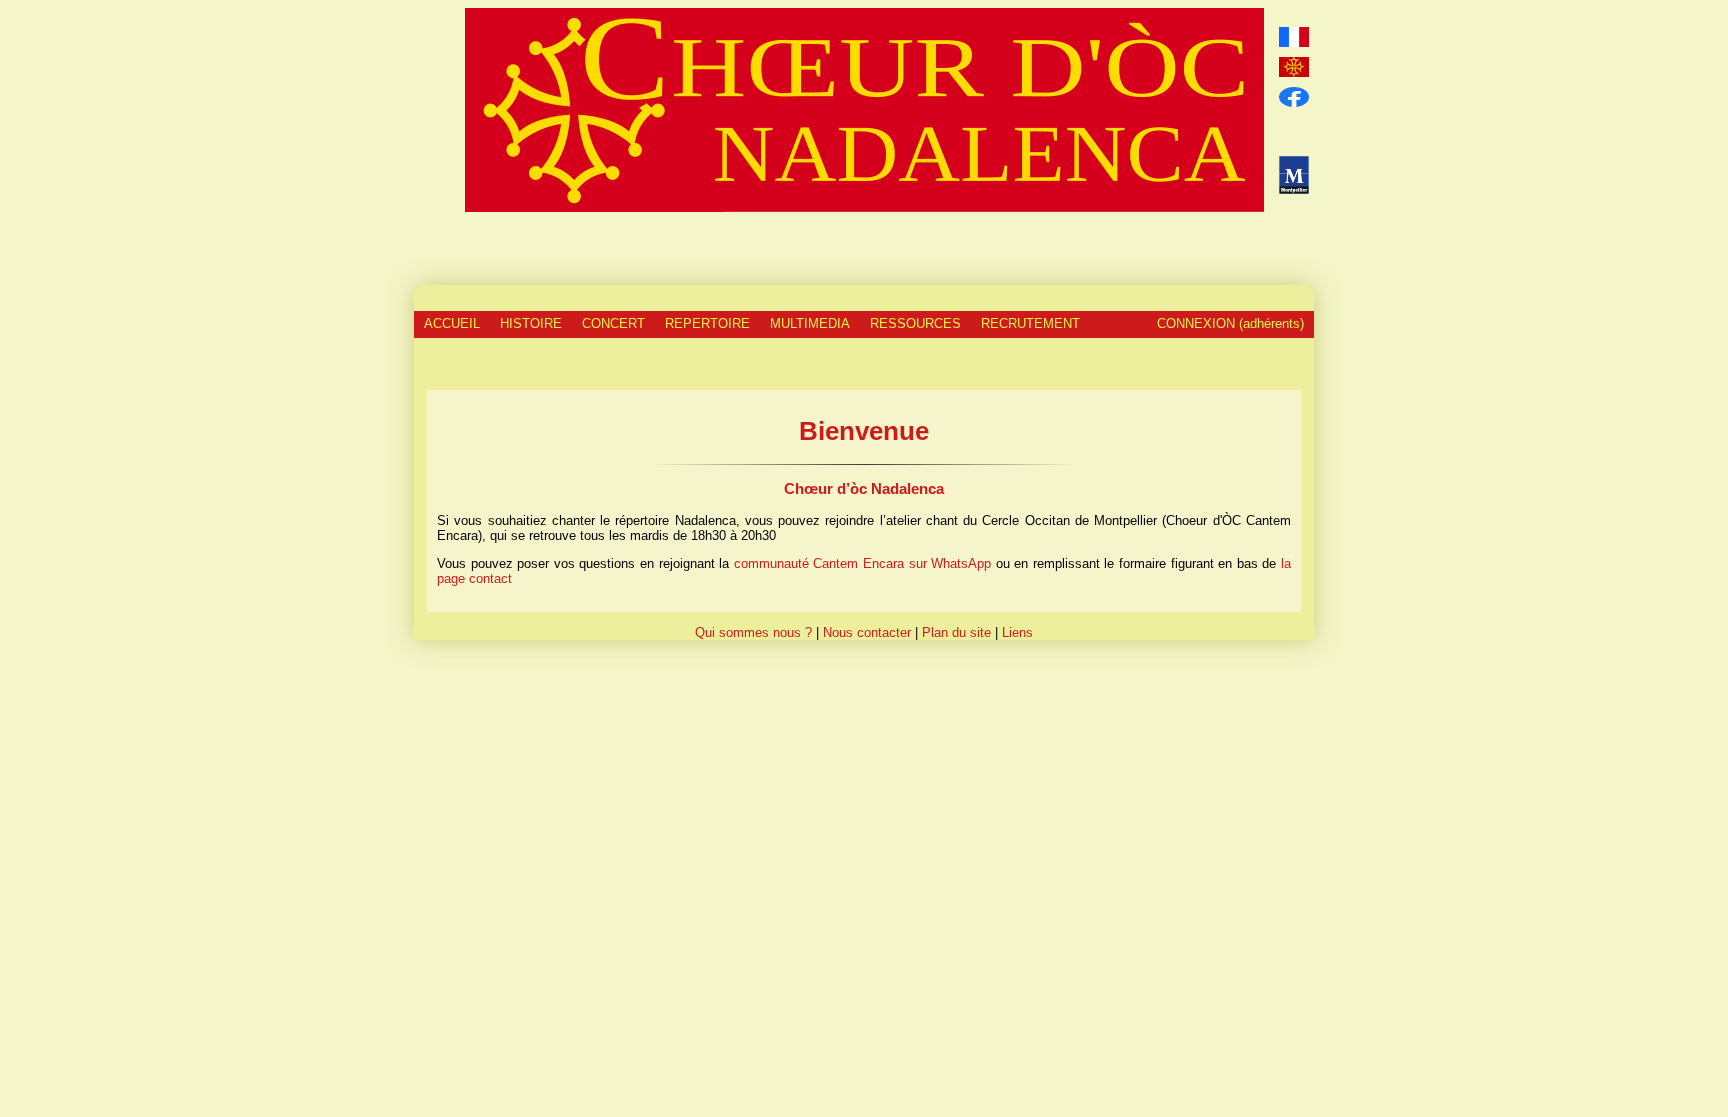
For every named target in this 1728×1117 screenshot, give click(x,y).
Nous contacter (867, 632)
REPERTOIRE (707, 323)
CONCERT (613, 323)
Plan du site (956, 632)
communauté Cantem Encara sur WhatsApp (862, 563)
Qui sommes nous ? (753, 632)
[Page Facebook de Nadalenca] (1293, 97)
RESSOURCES (915, 323)
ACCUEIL (452, 323)
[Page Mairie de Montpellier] (1293, 175)
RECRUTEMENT (1030, 323)
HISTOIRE (531, 323)
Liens (1017, 632)
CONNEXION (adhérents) (1230, 323)
